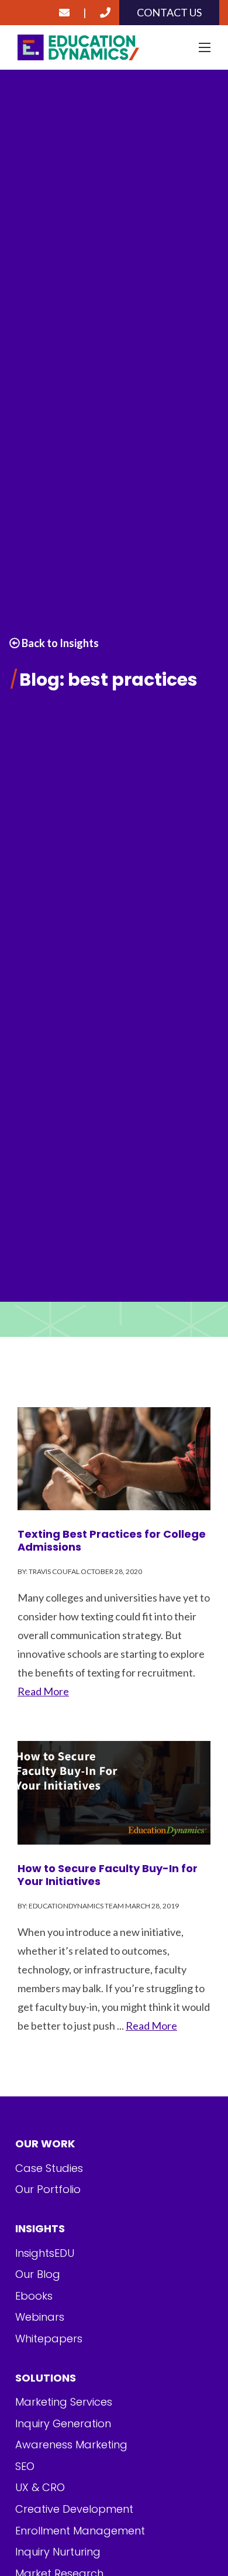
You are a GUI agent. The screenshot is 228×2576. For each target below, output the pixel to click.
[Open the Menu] (205, 47)
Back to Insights (59, 643)
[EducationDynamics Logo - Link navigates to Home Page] (114, 48)
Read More (43, 1691)
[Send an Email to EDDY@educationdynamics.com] (64, 13)
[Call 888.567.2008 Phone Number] (105, 13)
